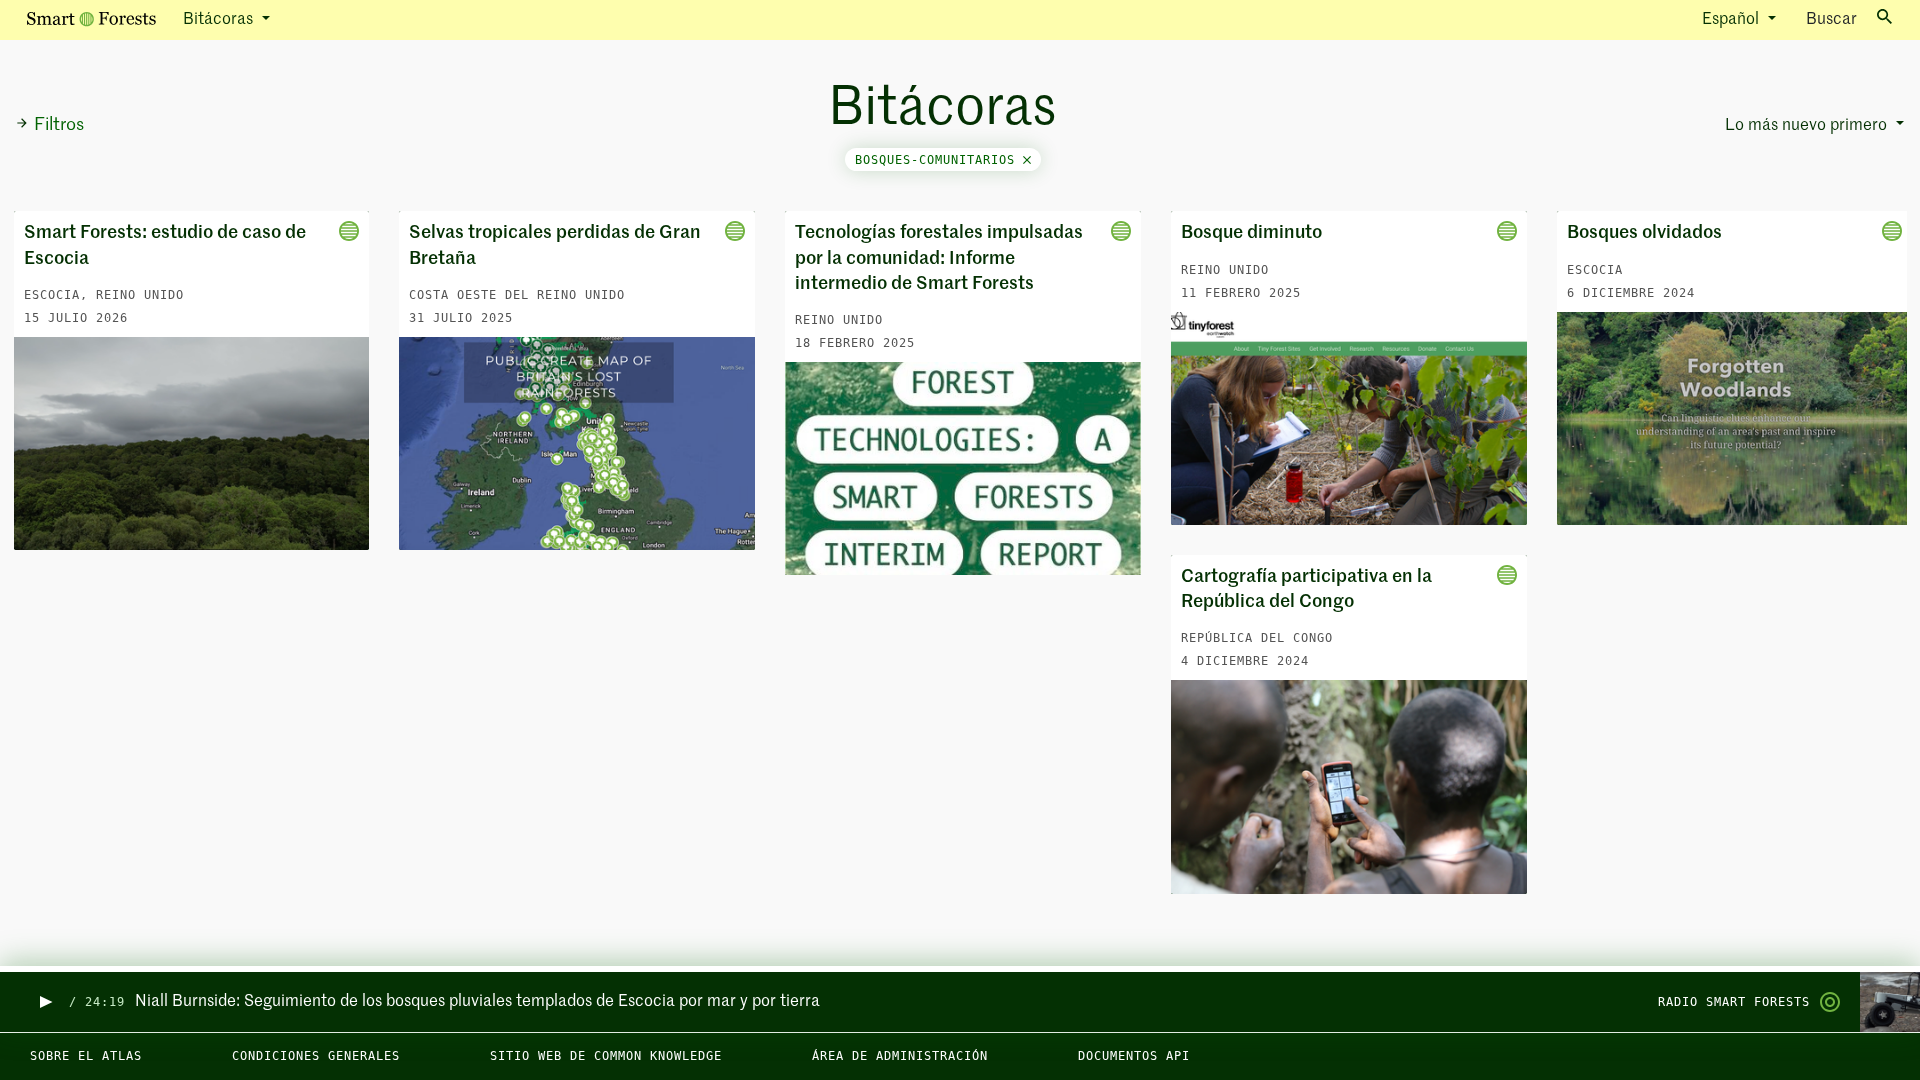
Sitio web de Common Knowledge (606, 1056)
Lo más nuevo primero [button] (1808, 126)
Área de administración (900, 1056)
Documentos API (1134, 1056)
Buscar (1831, 20)
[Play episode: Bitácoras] (44, 1002)
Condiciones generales (316, 1056)
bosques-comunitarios (939, 160)
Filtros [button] (59, 125)
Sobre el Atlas (86, 1056)
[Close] (1027, 160)
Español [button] (1732, 20)
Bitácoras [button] (220, 20)
